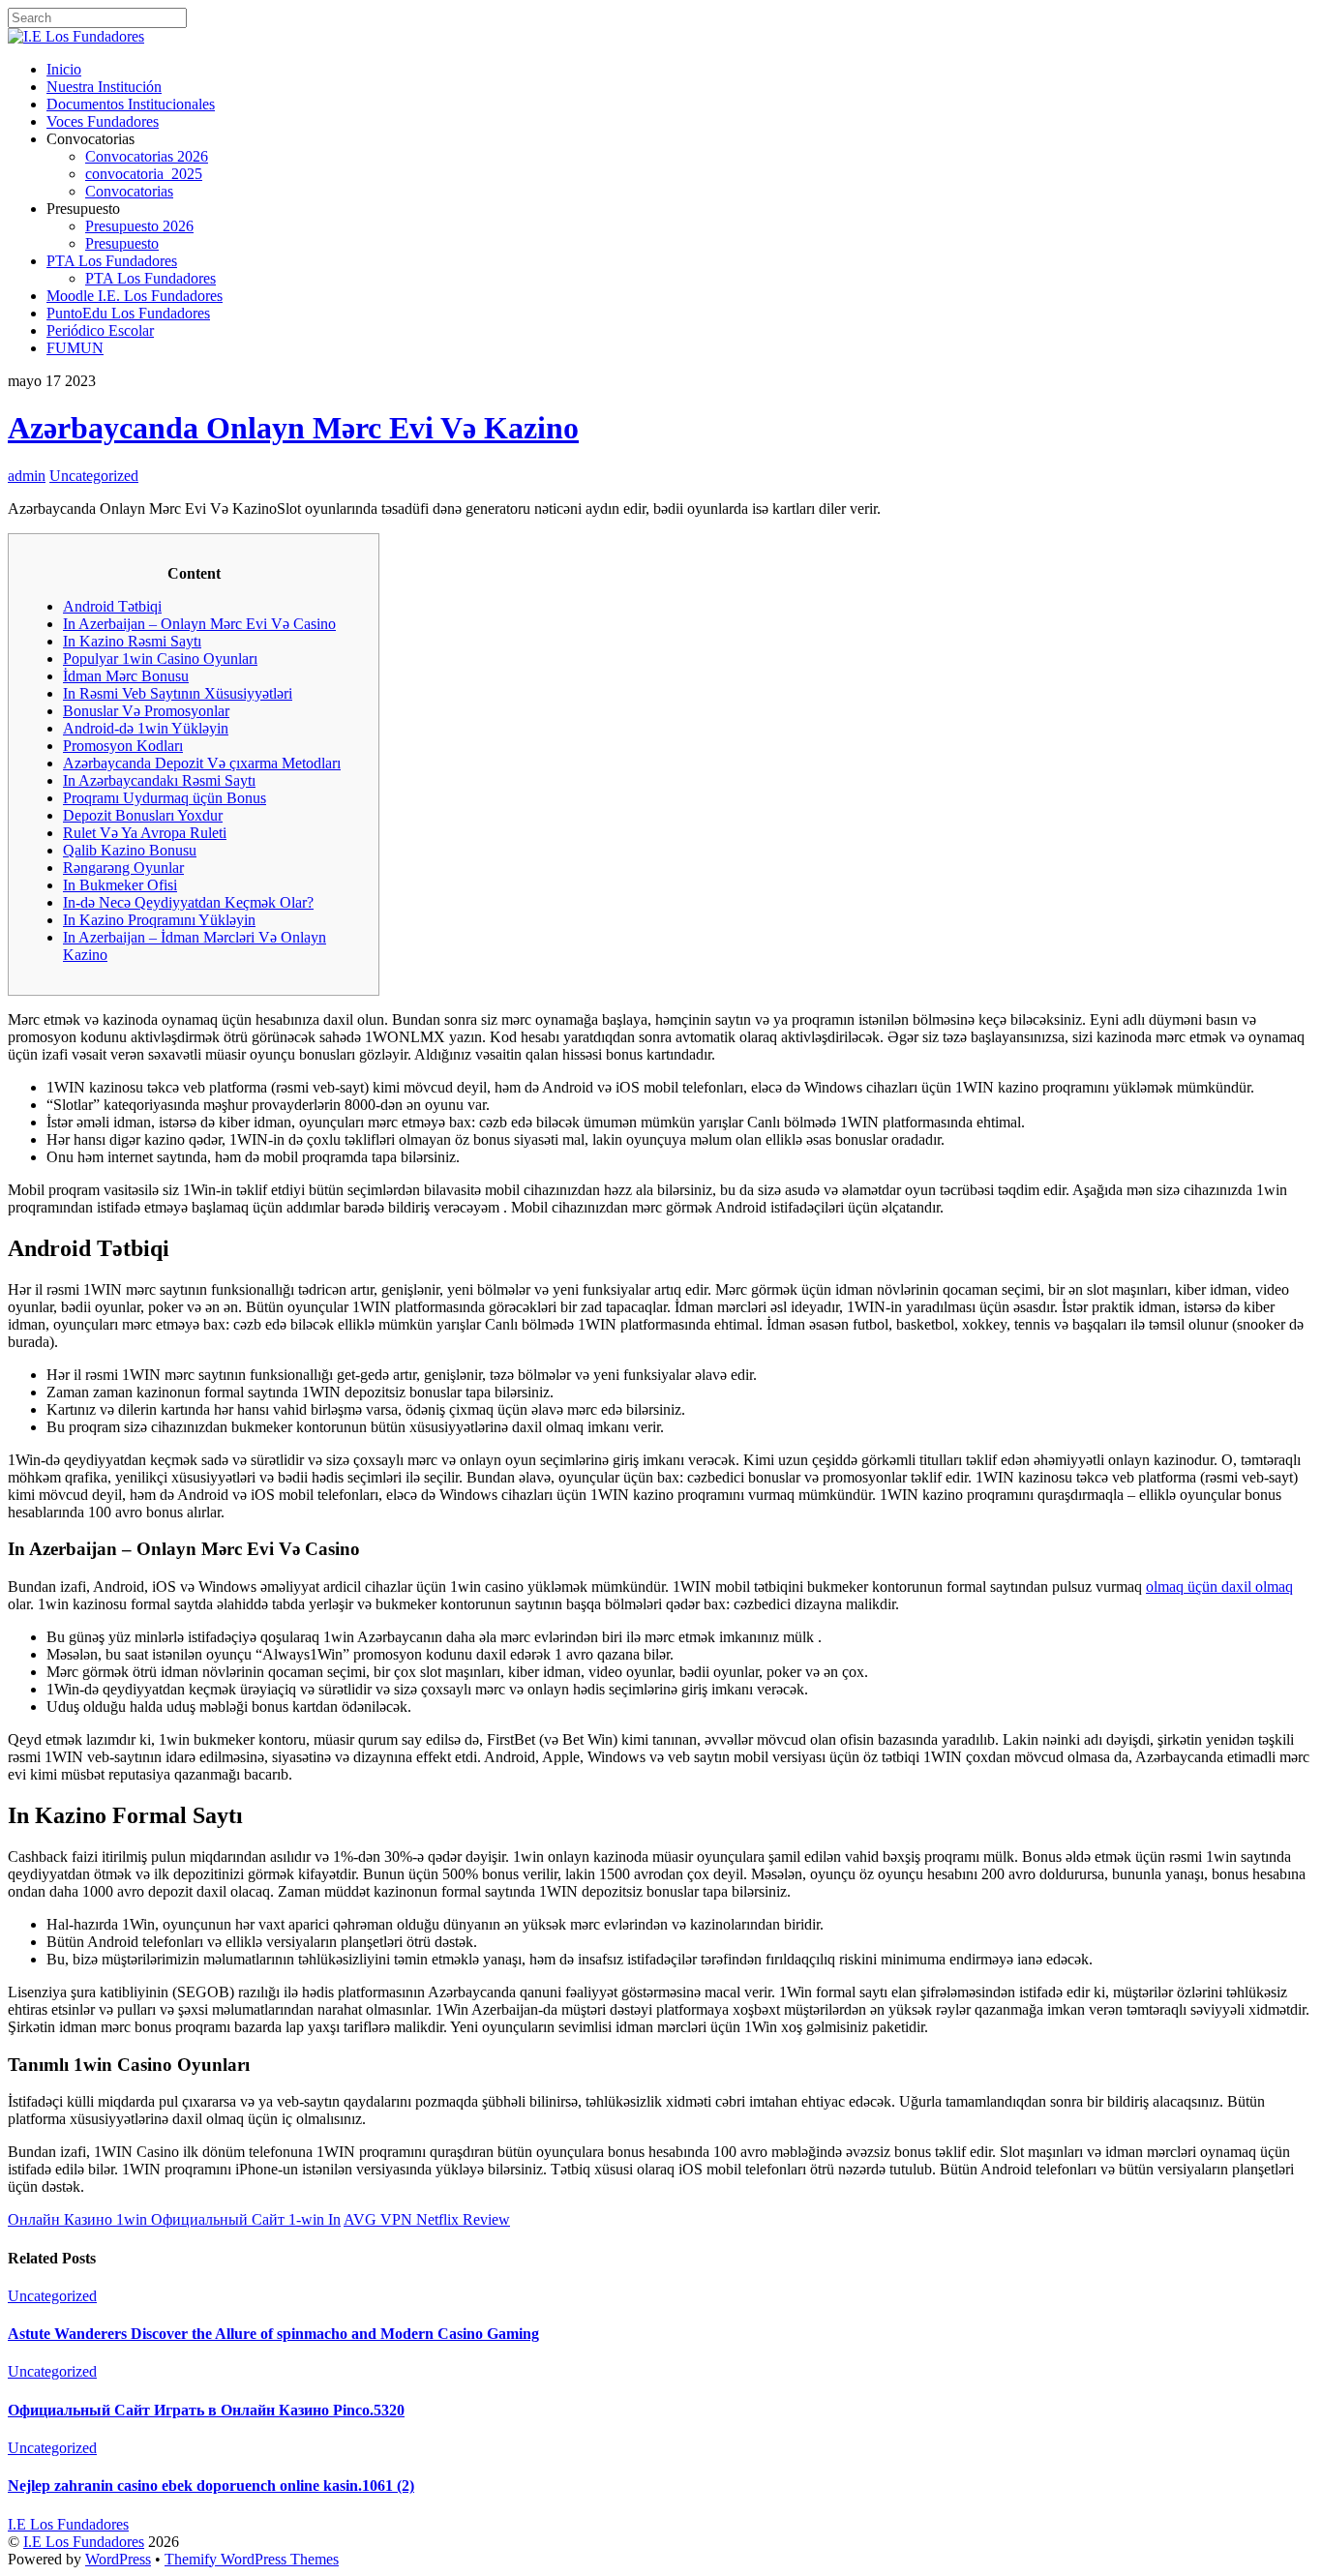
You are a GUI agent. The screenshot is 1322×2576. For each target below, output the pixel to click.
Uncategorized (94, 476)
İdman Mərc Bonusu (126, 676)
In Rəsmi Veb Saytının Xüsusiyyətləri (178, 693)
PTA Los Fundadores (112, 261)
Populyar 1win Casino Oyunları (160, 659)
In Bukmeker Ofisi (120, 885)
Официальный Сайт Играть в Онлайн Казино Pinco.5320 (206, 2410)
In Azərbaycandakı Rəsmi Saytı (159, 780)
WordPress (118, 2559)
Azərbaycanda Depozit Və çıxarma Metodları (202, 763)
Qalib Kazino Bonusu (130, 850)
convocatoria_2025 (144, 174)
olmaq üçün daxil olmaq (1219, 1587)
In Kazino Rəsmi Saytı (132, 641)
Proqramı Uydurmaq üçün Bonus (165, 798)
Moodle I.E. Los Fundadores (135, 296)
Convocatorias (129, 191)
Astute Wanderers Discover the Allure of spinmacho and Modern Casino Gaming (273, 2334)
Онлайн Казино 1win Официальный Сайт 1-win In (174, 2219)
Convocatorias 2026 (147, 156)
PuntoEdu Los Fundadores (128, 313)
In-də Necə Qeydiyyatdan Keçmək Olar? (188, 902)
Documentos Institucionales (131, 104)
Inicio (64, 69)
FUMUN (75, 348)
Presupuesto (122, 243)
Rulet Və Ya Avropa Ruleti (145, 833)
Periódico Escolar (100, 330)
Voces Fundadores (103, 121)
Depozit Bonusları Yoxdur (143, 815)
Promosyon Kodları (123, 746)
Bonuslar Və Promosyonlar (146, 711)
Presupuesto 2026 (139, 226)
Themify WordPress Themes (252, 2559)
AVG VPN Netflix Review (427, 2219)
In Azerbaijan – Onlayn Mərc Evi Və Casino (199, 624)
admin (27, 476)
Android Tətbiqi (112, 606)
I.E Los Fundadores (84, 2542)
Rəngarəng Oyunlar (123, 868)
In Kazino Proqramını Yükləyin (159, 920)
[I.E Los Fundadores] (76, 36)
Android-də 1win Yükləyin (146, 728)
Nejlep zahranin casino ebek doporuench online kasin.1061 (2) (211, 2486)
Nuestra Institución (104, 87)
